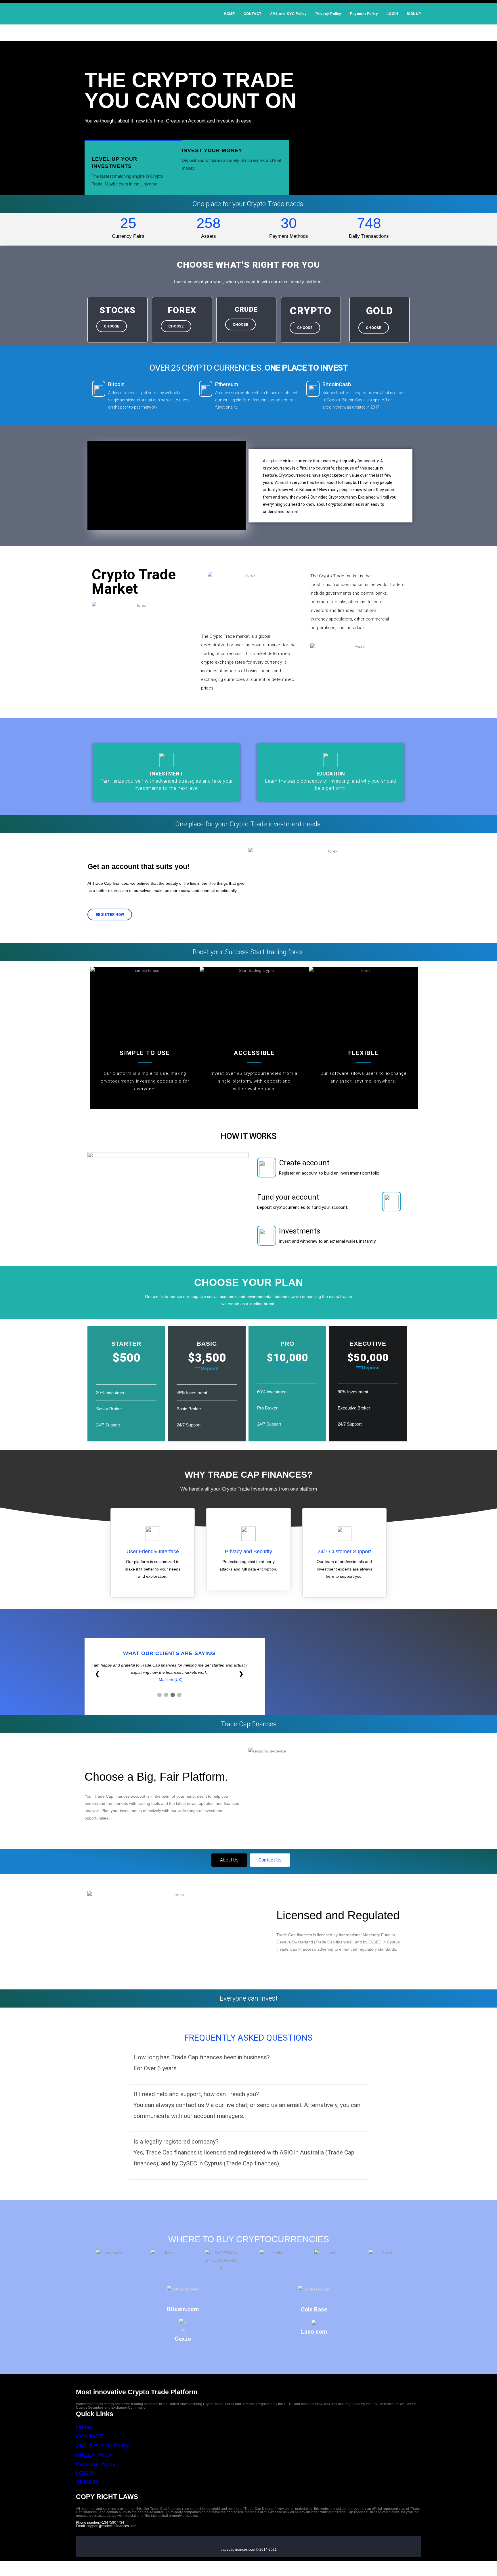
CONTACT (89, 2436)
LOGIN (85, 2473)
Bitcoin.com (183, 2309)
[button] (112, 326)
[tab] (248, 2066)
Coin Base (314, 2309)
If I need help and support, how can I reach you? (196, 2094)
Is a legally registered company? (176, 2142)
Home (84, 2427)
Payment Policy (96, 2464)
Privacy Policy (94, 2455)
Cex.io (183, 2339)
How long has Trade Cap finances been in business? (202, 2057)
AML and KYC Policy (102, 2445)
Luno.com (314, 2332)
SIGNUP (87, 2482)
